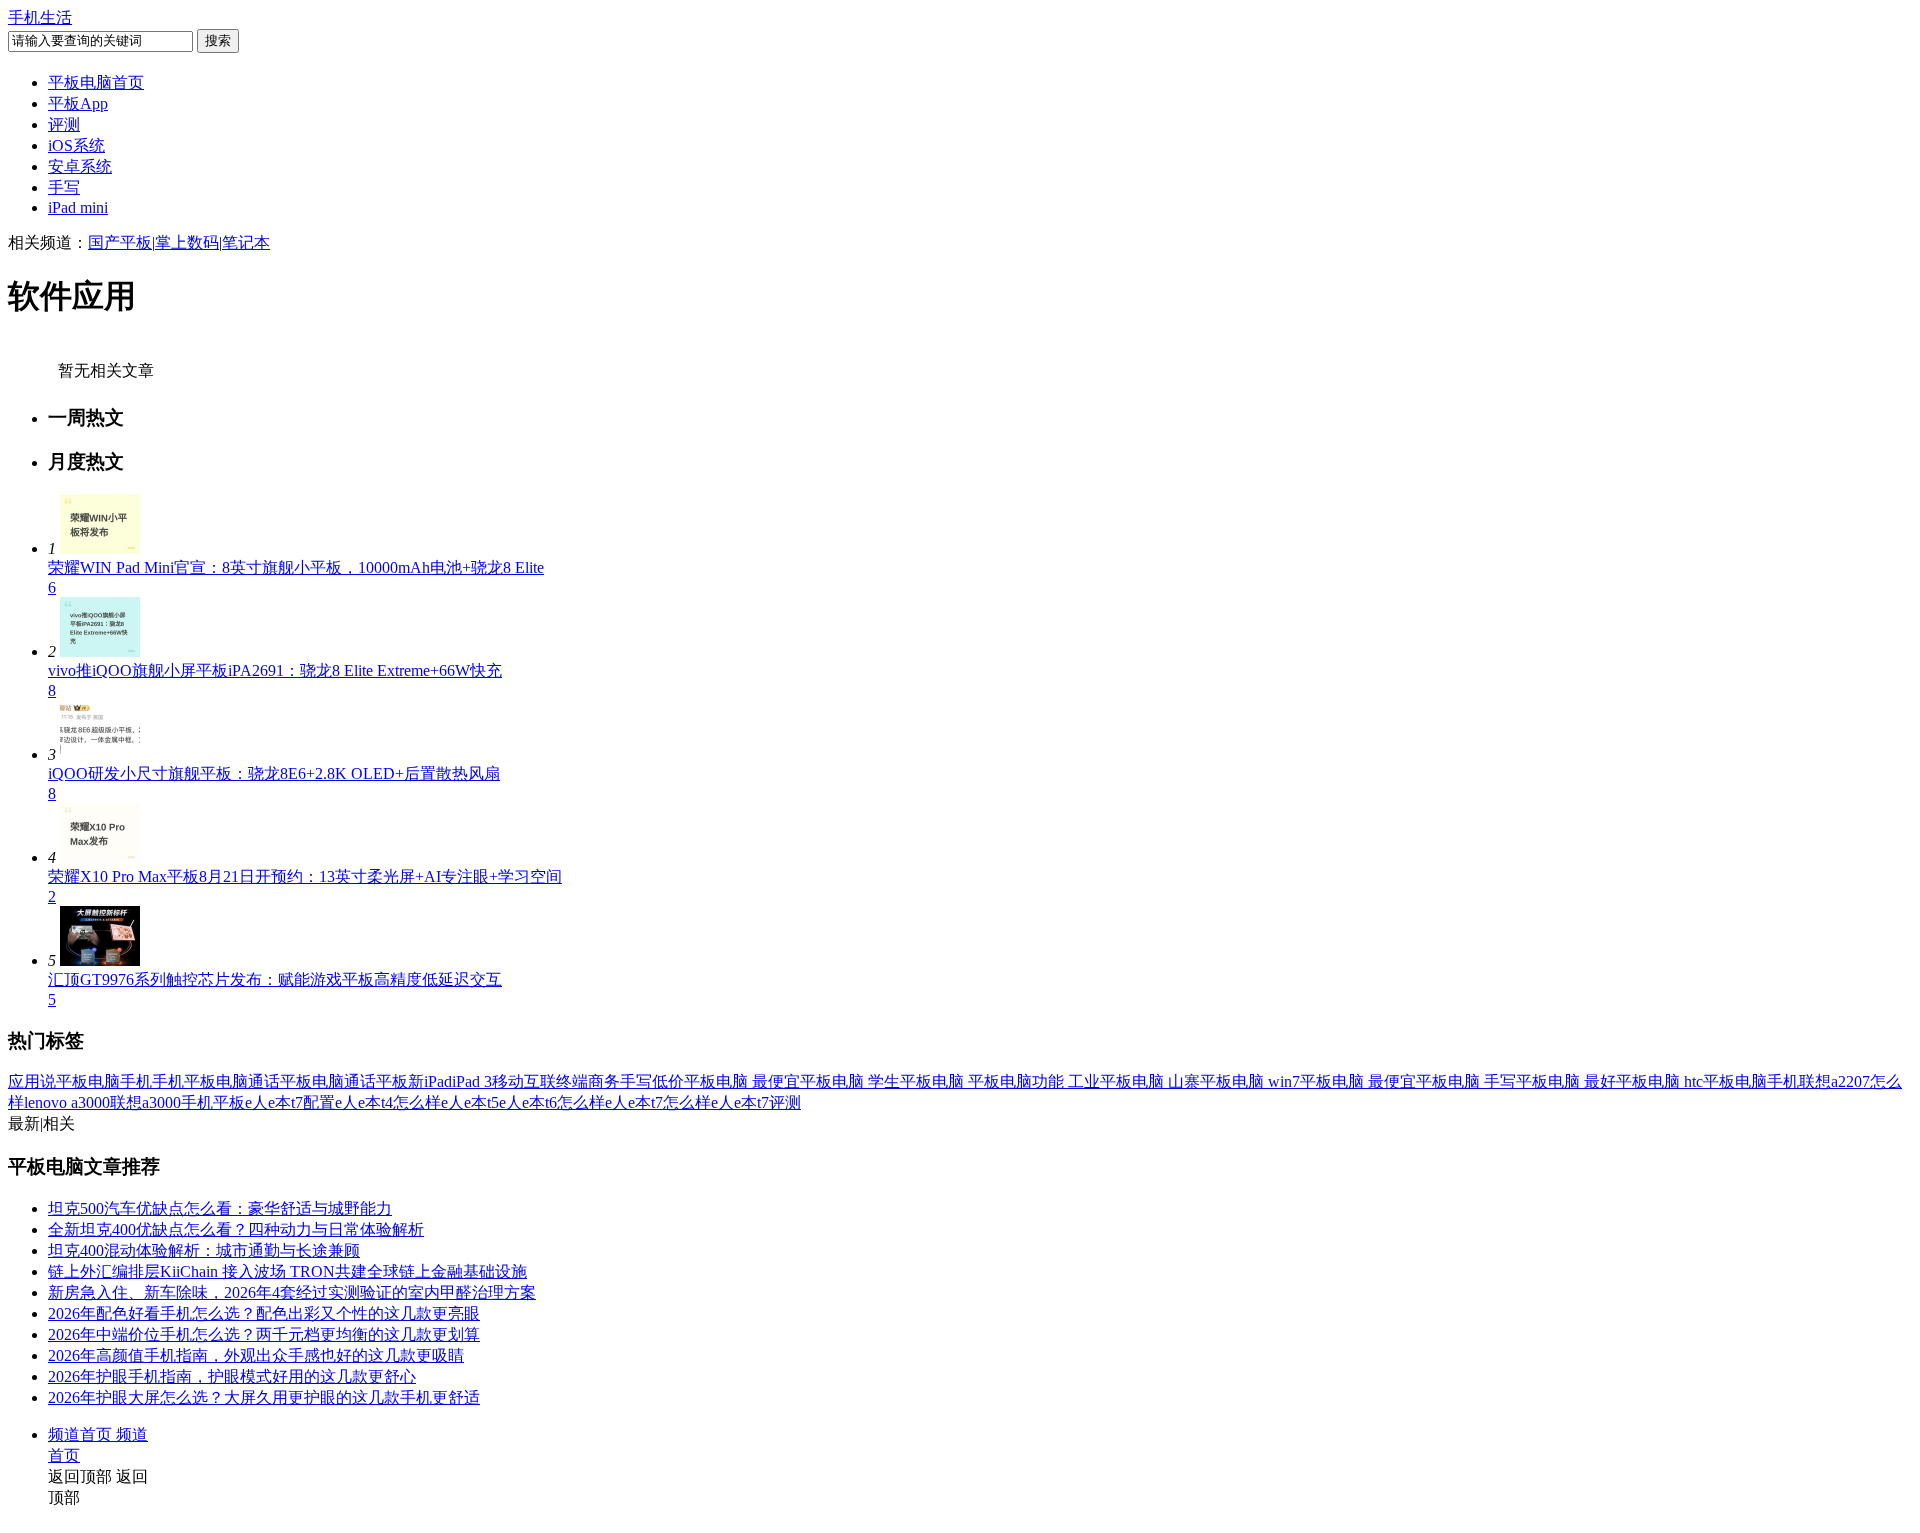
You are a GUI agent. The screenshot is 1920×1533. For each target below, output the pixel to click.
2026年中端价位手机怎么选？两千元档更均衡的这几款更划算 (264, 1334)
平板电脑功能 (1018, 1081)
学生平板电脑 (918, 1081)
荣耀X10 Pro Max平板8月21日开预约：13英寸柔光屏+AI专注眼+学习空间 (305, 876)
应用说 (32, 1081)
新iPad (430, 1081)
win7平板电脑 (1318, 1081)
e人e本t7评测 (756, 1102)
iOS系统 (76, 145)
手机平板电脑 (200, 1081)
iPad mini (78, 207)
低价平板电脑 (702, 1081)
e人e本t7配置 (290, 1102)
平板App (78, 103)
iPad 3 (472, 1081)
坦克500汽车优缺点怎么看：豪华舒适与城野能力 (220, 1208)
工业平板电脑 (1118, 1081)
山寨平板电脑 (1218, 1081)
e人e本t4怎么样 (388, 1102)
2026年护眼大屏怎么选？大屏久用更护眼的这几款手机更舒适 (264, 1397)
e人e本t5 (470, 1102)
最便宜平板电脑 (810, 1081)
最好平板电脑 (1634, 1081)
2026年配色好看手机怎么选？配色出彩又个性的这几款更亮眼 (264, 1313)
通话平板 (376, 1081)
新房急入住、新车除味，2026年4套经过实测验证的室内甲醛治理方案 (292, 1292)
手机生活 (40, 17)
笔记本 (246, 242)
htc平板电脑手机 (1741, 1081)
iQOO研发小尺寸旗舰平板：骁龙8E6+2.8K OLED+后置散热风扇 (274, 773)
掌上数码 (187, 242)
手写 (64, 187)
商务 (604, 1081)
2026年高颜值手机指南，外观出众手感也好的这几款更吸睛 (256, 1355)
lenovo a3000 (67, 1102)
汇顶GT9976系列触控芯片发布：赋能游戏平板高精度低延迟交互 (275, 979)
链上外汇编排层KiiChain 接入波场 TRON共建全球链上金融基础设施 (287, 1271)
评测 (64, 124)
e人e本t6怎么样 (552, 1102)
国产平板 (120, 242)
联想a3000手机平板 (177, 1102)
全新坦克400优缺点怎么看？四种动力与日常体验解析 (236, 1229)
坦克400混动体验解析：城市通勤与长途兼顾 (204, 1250)
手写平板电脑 (1534, 1081)
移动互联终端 (540, 1081)
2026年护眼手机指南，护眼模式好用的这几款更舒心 (232, 1376)
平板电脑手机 (104, 1081)
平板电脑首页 (96, 82)
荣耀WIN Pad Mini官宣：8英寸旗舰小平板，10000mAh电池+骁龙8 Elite (296, 567)
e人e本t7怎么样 (658, 1102)
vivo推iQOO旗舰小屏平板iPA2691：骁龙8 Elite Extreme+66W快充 (275, 670)
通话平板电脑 (296, 1081)
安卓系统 (80, 166)
